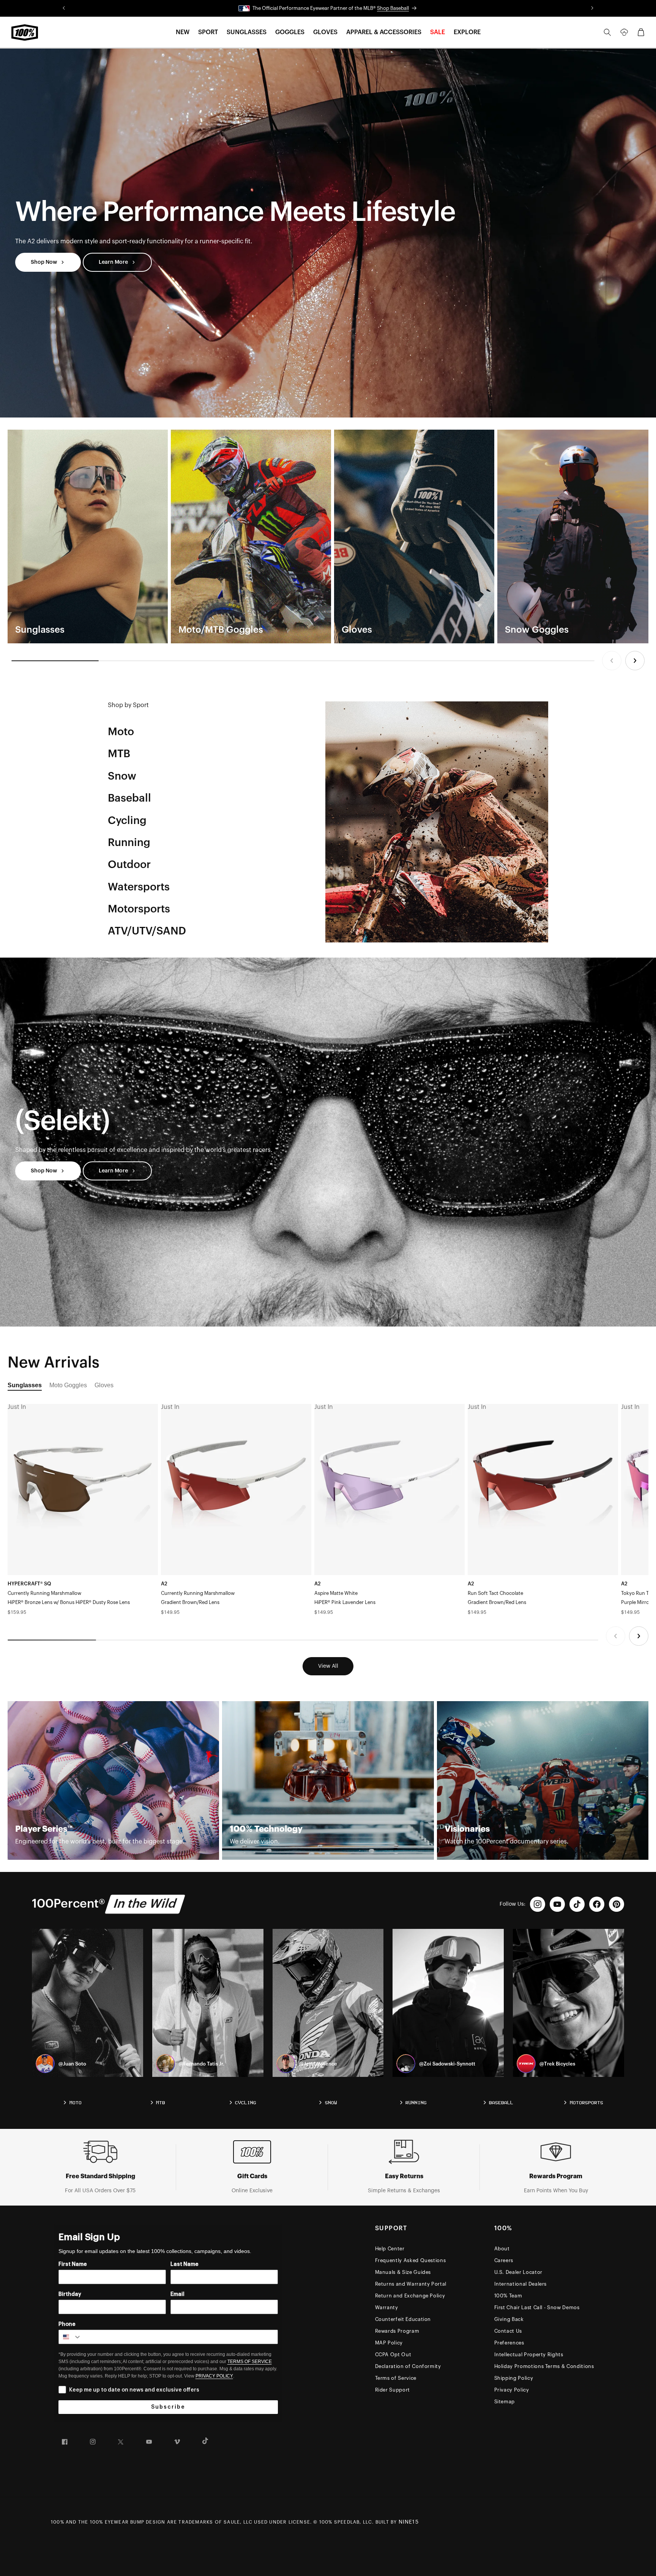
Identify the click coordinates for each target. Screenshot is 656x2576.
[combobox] (70, 2337)
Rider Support (393, 2390)
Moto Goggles (68, 1385)
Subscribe (168, 2407)
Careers (504, 2260)
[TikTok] (577, 1904)
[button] (183, 32)
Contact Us (508, 2331)
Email (177, 2294)
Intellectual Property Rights (529, 2355)
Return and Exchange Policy (410, 2296)
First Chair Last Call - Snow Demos (537, 2307)
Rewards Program (397, 2331)
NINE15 (409, 2522)
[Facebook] (597, 1904)
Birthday (70, 2294)
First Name (73, 2264)
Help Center (390, 2249)
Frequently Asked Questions (411, 2260)
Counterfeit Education (403, 2319)
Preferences (509, 2343)
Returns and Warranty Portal (411, 2284)
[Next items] (635, 661)
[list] (328, 536)
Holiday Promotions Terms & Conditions (544, 2366)
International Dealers (521, 2284)
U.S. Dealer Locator (518, 2272)
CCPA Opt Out (393, 2355)
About (502, 2249)
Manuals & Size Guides (403, 2272)
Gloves (104, 1385)
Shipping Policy (514, 2378)
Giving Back (509, 2319)
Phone (67, 2324)
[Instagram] (538, 1904)
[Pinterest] (617, 1904)
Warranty (387, 2307)
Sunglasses (25, 1385)
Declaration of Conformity (408, 2366)
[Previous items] (612, 661)
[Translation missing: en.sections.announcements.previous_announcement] (64, 8)
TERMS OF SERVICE (250, 2362)
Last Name (184, 2264)
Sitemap (505, 2402)
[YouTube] (557, 1904)
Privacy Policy (512, 2390)
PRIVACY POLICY (214, 2376)
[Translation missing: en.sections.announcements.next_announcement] (592, 8)
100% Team (508, 2296)
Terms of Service (396, 2378)
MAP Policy (389, 2343)
